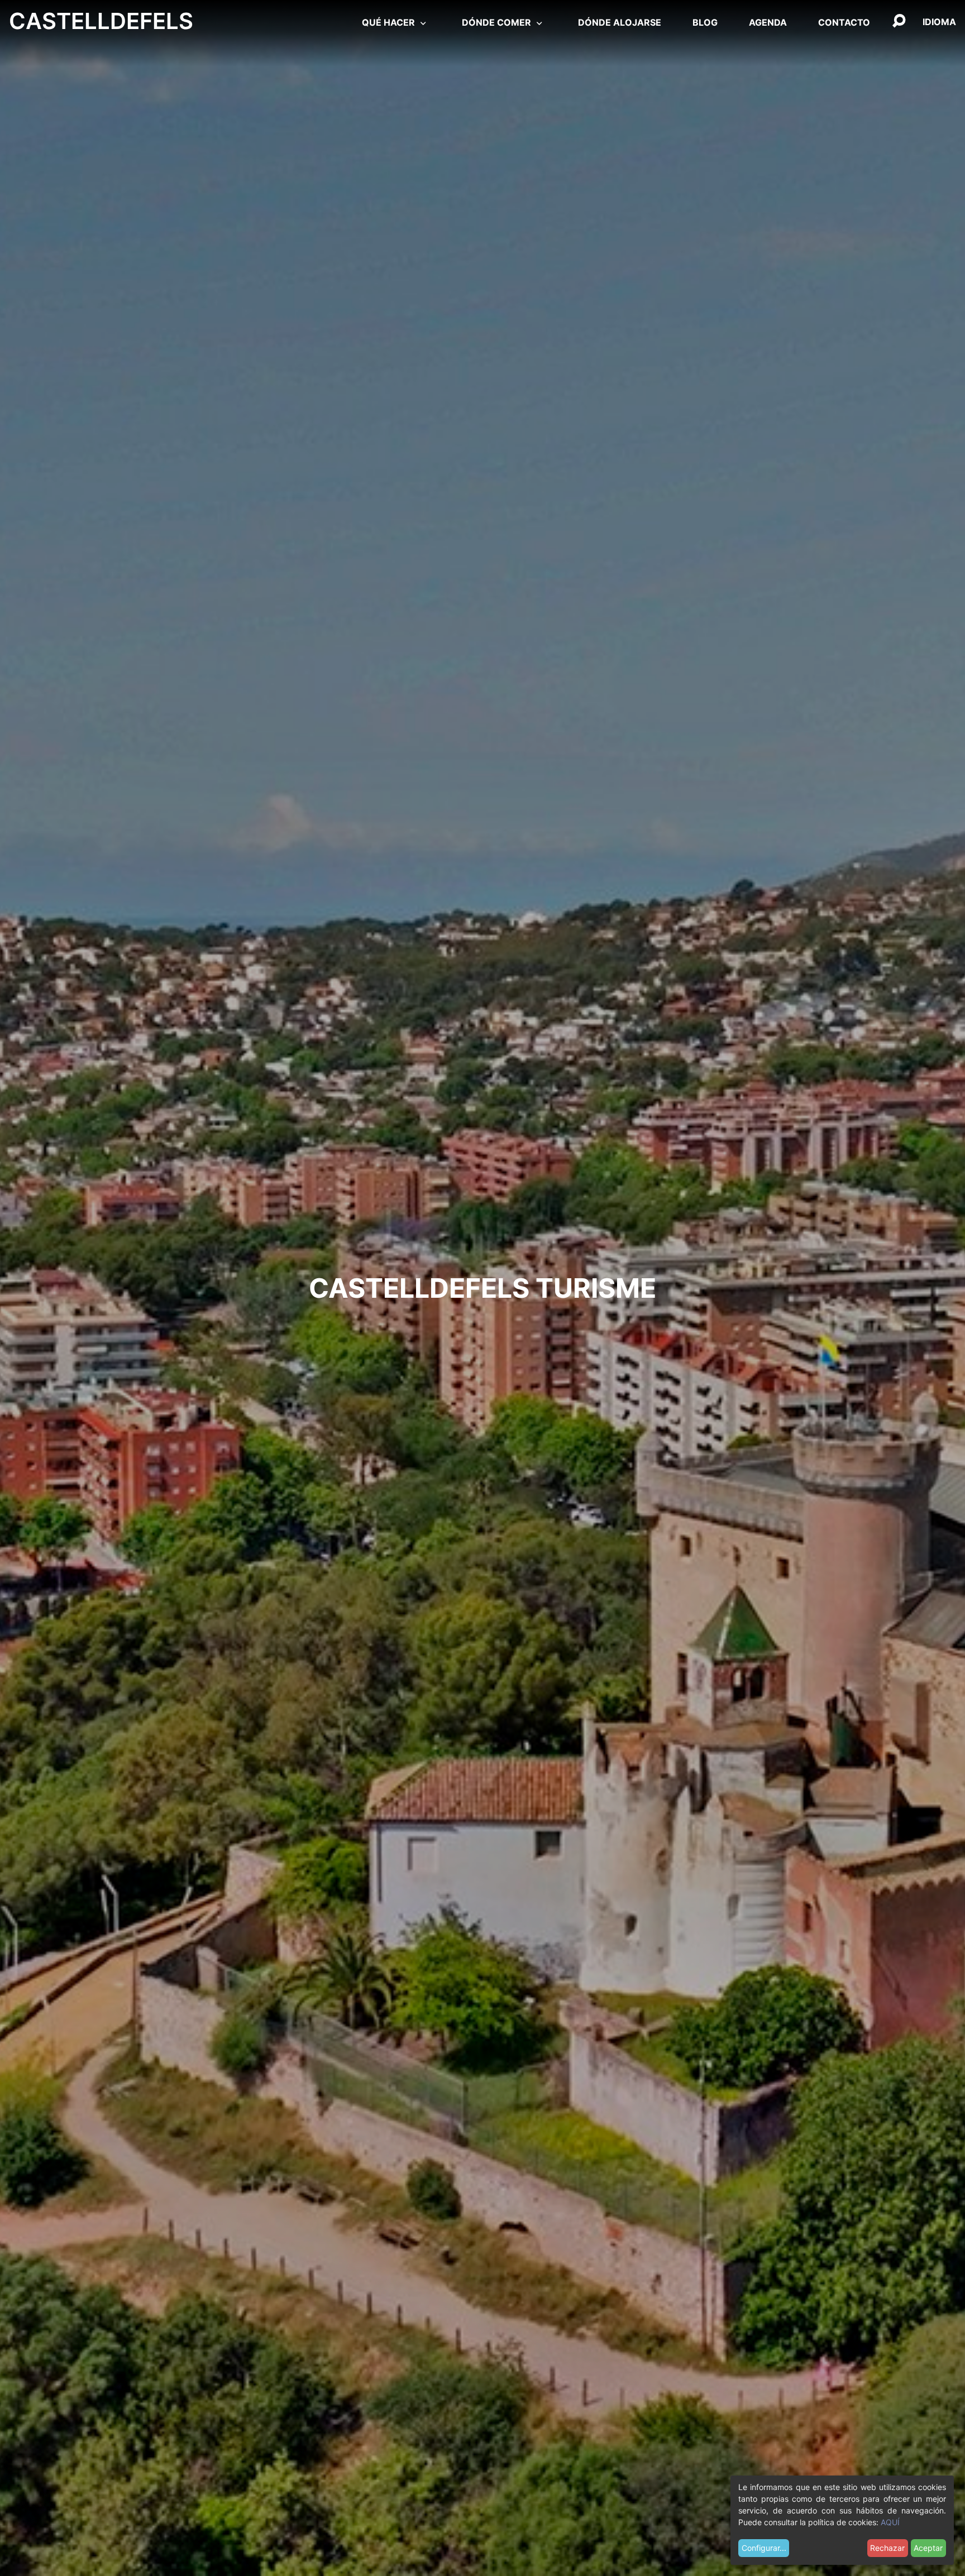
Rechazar (887, 2548)
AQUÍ (890, 2522)
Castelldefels (101, 21)
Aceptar (928, 2548)
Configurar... (764, 2548)
